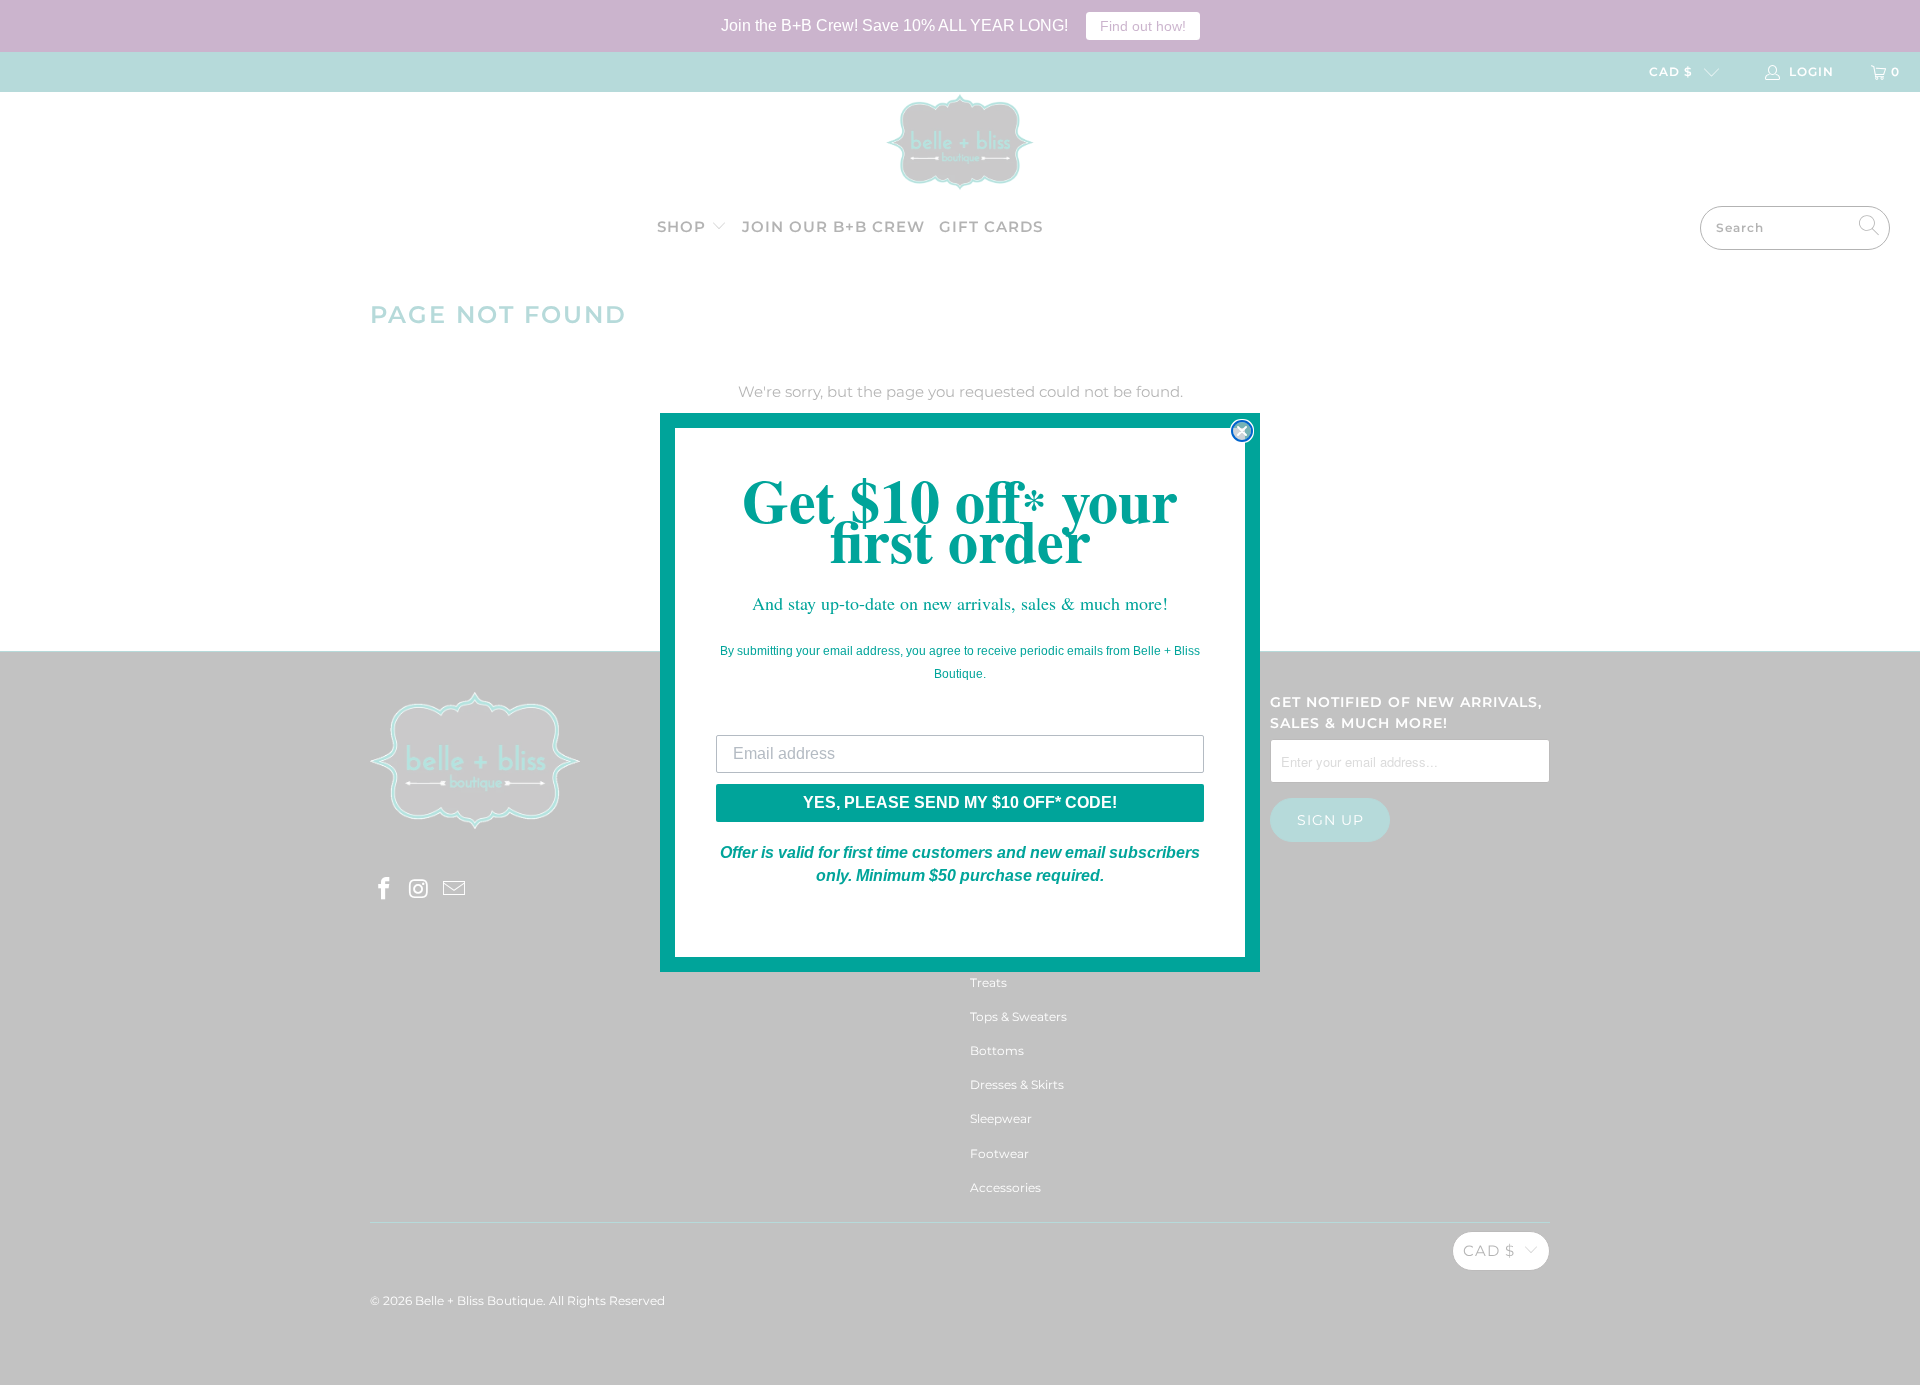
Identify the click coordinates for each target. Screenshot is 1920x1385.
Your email (756, 719)
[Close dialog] (1242, 431)
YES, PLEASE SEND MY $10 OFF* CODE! (960, 802)
